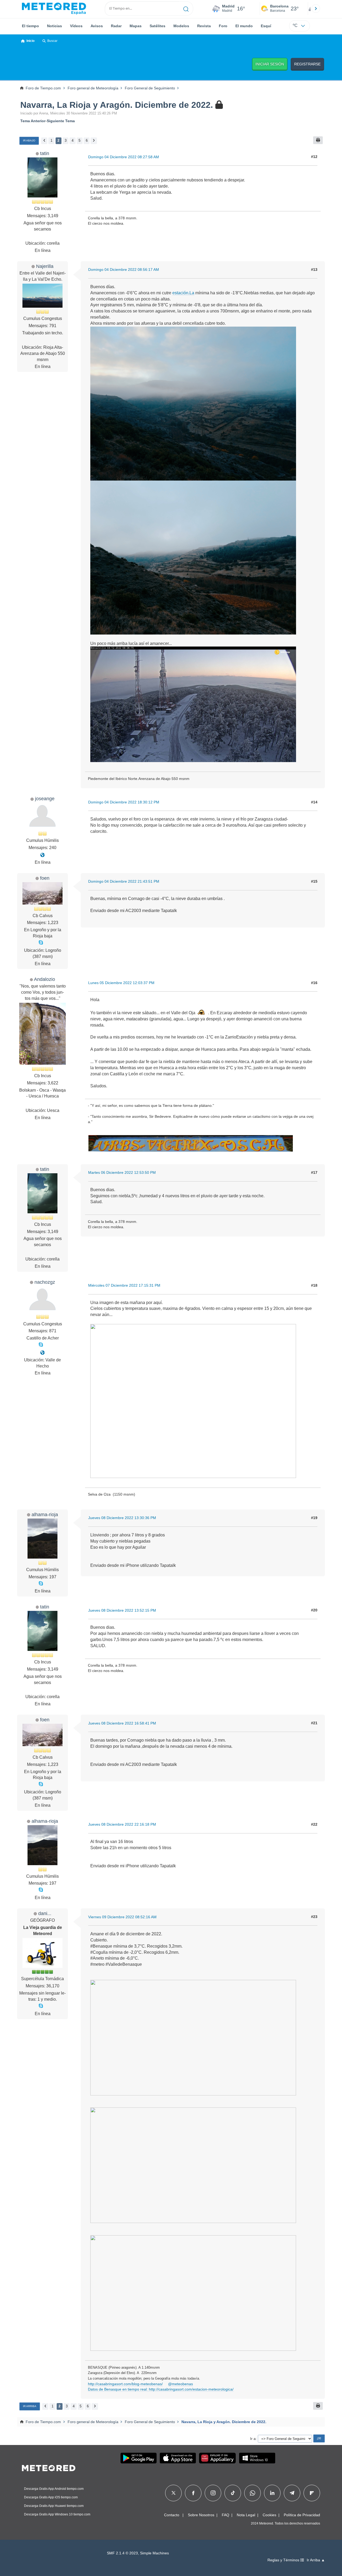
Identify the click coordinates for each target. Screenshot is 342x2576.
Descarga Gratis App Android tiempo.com (54, 2489)
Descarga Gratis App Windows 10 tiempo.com (57, 2514)
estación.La (183, 293)
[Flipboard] (312, 2493)
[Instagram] (213, 2493)
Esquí (266, 26)
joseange (45, 798)
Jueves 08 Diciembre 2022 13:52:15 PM (122, 1610)
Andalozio (44, 979)
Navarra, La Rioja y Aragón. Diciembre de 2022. (118, 105)
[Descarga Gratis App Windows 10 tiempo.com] (257, 2458)
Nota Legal (246, 2515)
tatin (45, 153)
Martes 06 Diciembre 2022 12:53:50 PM (122, 1172)
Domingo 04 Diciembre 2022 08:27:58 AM (124, 157)
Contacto (172, 2515)
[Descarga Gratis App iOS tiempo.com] (178, 2458)
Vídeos (76, 26)
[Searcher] (186, 9)
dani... (45, 1913)
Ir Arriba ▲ (316, 2560)
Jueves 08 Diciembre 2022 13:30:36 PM (122, 1518)
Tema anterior (33, 121)
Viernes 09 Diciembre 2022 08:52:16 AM (122, 1917)
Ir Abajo (29, 140)
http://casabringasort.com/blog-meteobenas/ (125, 2384)
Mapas (136, 26)
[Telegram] (292, 2493)
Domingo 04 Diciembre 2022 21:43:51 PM (124, 881)
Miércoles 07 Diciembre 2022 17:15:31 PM (124, 1285)
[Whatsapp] (252, 2493)
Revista (204, 26)
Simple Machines (154, 2553)
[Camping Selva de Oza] (42, 1353)
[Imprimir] (318, 140)
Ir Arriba (30, 2406)
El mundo (244, 26)
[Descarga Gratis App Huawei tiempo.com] (217, 2458)
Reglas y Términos (284, 2560)
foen (45, 878)
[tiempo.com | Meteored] (49, 2467)
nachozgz (45, 1282)
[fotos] (42, 855)
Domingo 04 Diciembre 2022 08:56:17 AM (124, 270)
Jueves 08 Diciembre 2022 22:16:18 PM (122, 1824)
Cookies (269, 2515)
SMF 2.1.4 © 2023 (122, 2553)
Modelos (181, 26)
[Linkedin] (272, 2493)
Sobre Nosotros (201, 2515)
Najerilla (45, 266)
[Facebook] (193, 2493)
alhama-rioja (45, 1514)
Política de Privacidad (302, 2515)
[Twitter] (174, 2493)
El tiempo (30, 26)
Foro (223, 26)
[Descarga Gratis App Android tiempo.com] (139, 2458)
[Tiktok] (233, 2493)
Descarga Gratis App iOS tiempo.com (51, 2497)
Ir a (253, 2439)
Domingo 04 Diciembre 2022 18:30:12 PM (124, 802)
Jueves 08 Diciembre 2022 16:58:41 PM (122, 1723)
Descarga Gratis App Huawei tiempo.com (54, 2506)
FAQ (226, 2515)
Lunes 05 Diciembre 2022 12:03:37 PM (121, 983)
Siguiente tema (61, 121)
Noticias (55, 26)
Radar (116, 26)
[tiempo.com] (54, 9)
